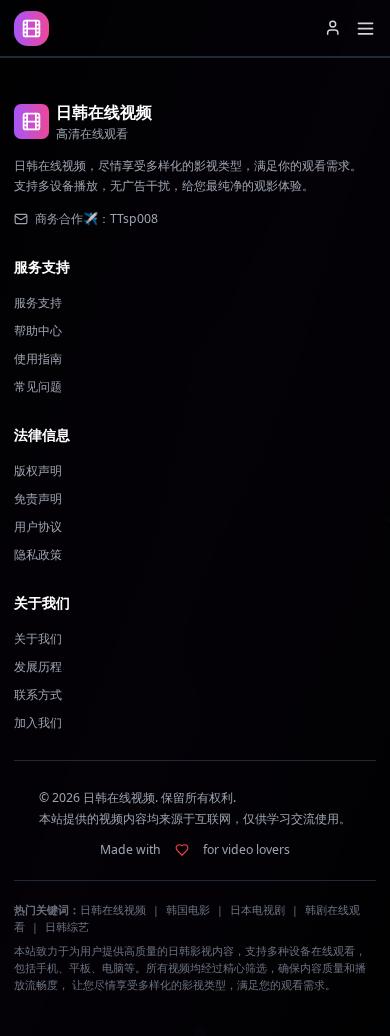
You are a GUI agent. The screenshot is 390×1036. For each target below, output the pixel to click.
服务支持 (38, 302)
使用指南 (38, 358)
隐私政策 (38, 554)
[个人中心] (333, 28)
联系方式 (38, 694)
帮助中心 (38, 330)
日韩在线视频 (113, 910)
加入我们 (38, 722)
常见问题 (38, 386)
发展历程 (38, 666)
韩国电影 (188, 910)
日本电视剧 (257, 910)
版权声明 (38, 470)
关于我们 (38, 638)
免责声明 (38, 498)
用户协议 (38, 526)
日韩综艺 (67, 927)
